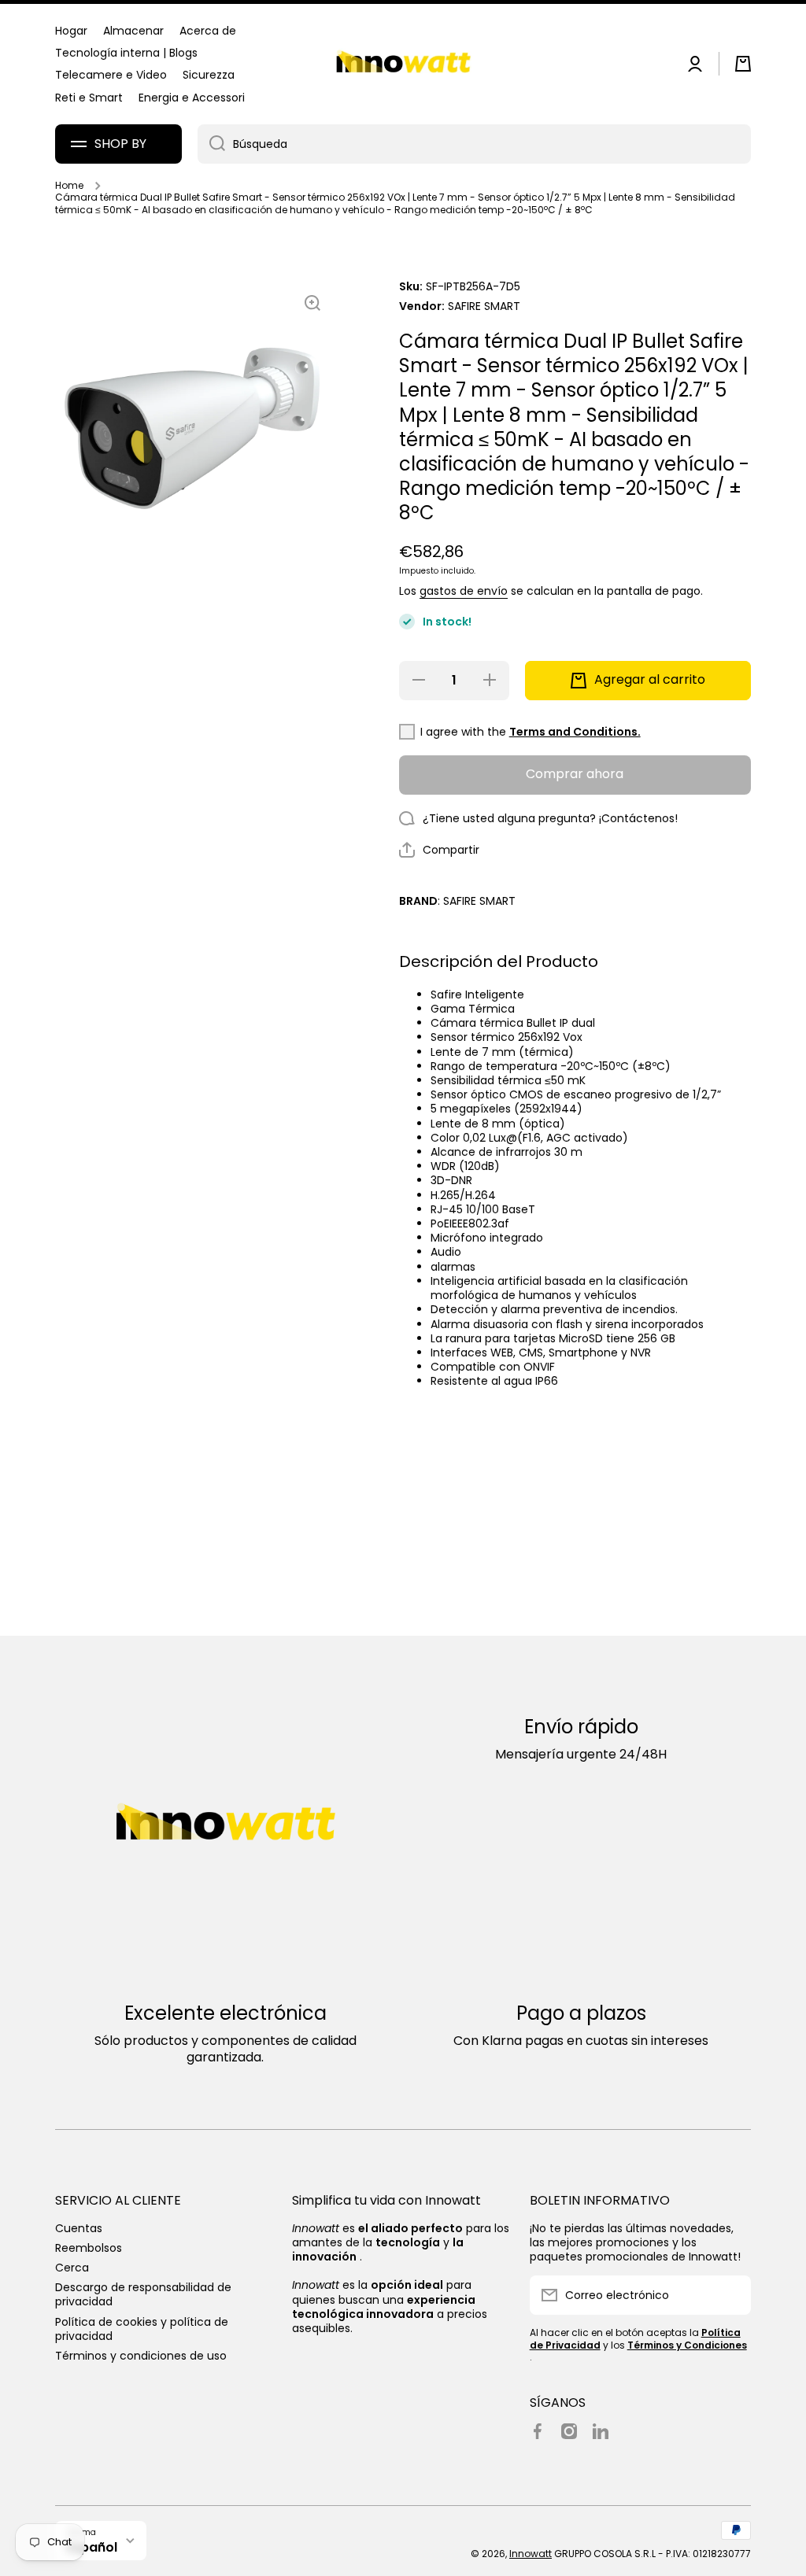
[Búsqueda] (211, 144)
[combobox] (474, 144)
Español (92, 2547)
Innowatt (531, 2554)
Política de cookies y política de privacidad (142, 2329)
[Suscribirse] (731, 2295)
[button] (743, 64)
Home (69, 186)
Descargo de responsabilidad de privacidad (143, 2294)
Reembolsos (89, 2248)
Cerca (72, 2267)
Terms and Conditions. (575, 732)
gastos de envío (464, 591)
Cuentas (79, 2228)
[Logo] (403, 64)
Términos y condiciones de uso (141, 2355)
